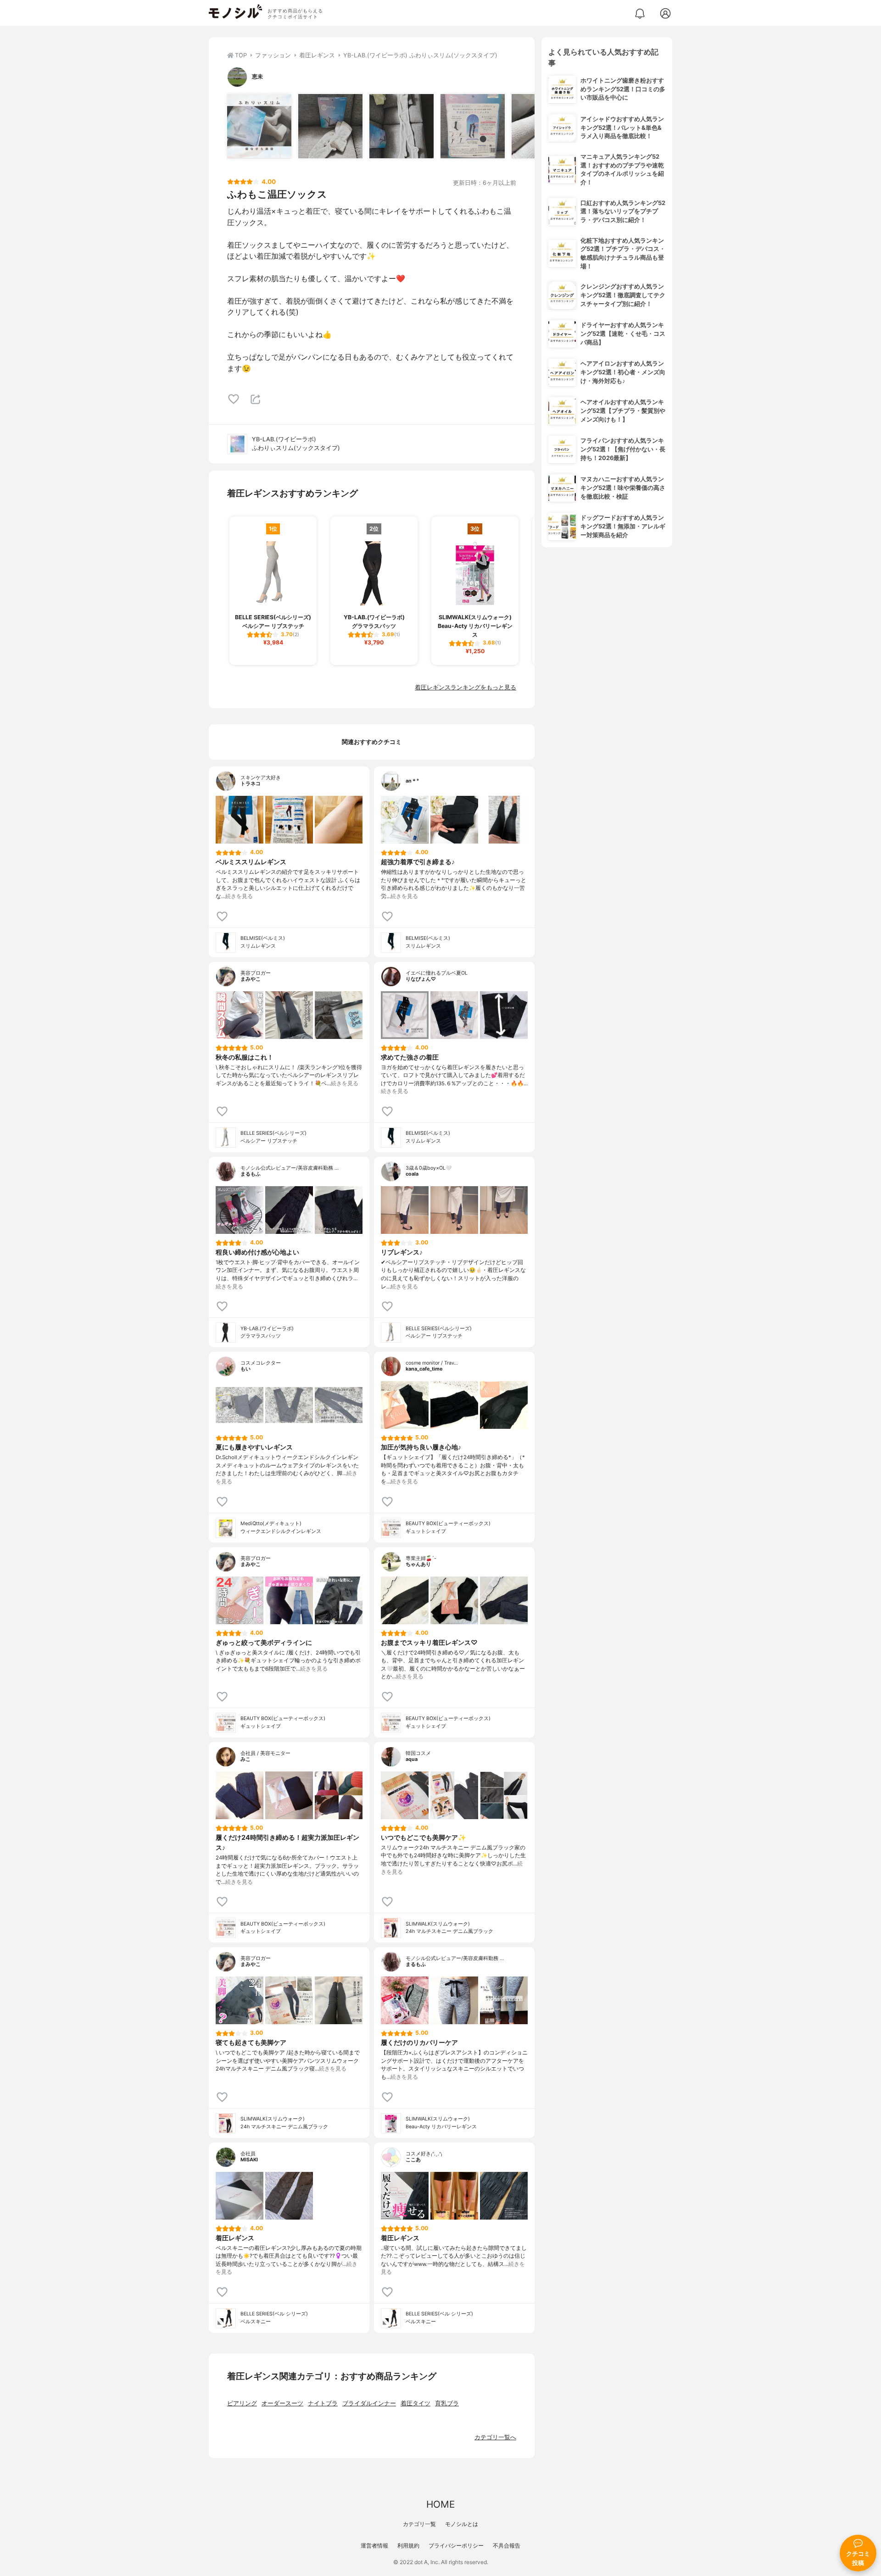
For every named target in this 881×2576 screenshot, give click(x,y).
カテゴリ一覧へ (495, 2437)
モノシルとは (462, 2524)
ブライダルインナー (369, 2403)
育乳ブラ (447, 2403)
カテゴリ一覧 (419, 2524)
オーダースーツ (282, 2403)
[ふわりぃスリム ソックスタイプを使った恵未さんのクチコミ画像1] (259, 126)
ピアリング (242, 2403)
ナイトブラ (323, 2403)
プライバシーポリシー (456, 2545)
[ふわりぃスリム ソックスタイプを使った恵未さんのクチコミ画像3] (401, 126)
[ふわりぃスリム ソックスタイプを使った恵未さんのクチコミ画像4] (473, 126)
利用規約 (408, 2545)
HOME (440, 2504)
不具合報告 (507, 2545)
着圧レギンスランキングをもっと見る (466, 687)
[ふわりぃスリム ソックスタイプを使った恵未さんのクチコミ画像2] (330, 126)
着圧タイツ (415, 2403)
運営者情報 (374, 2545)
